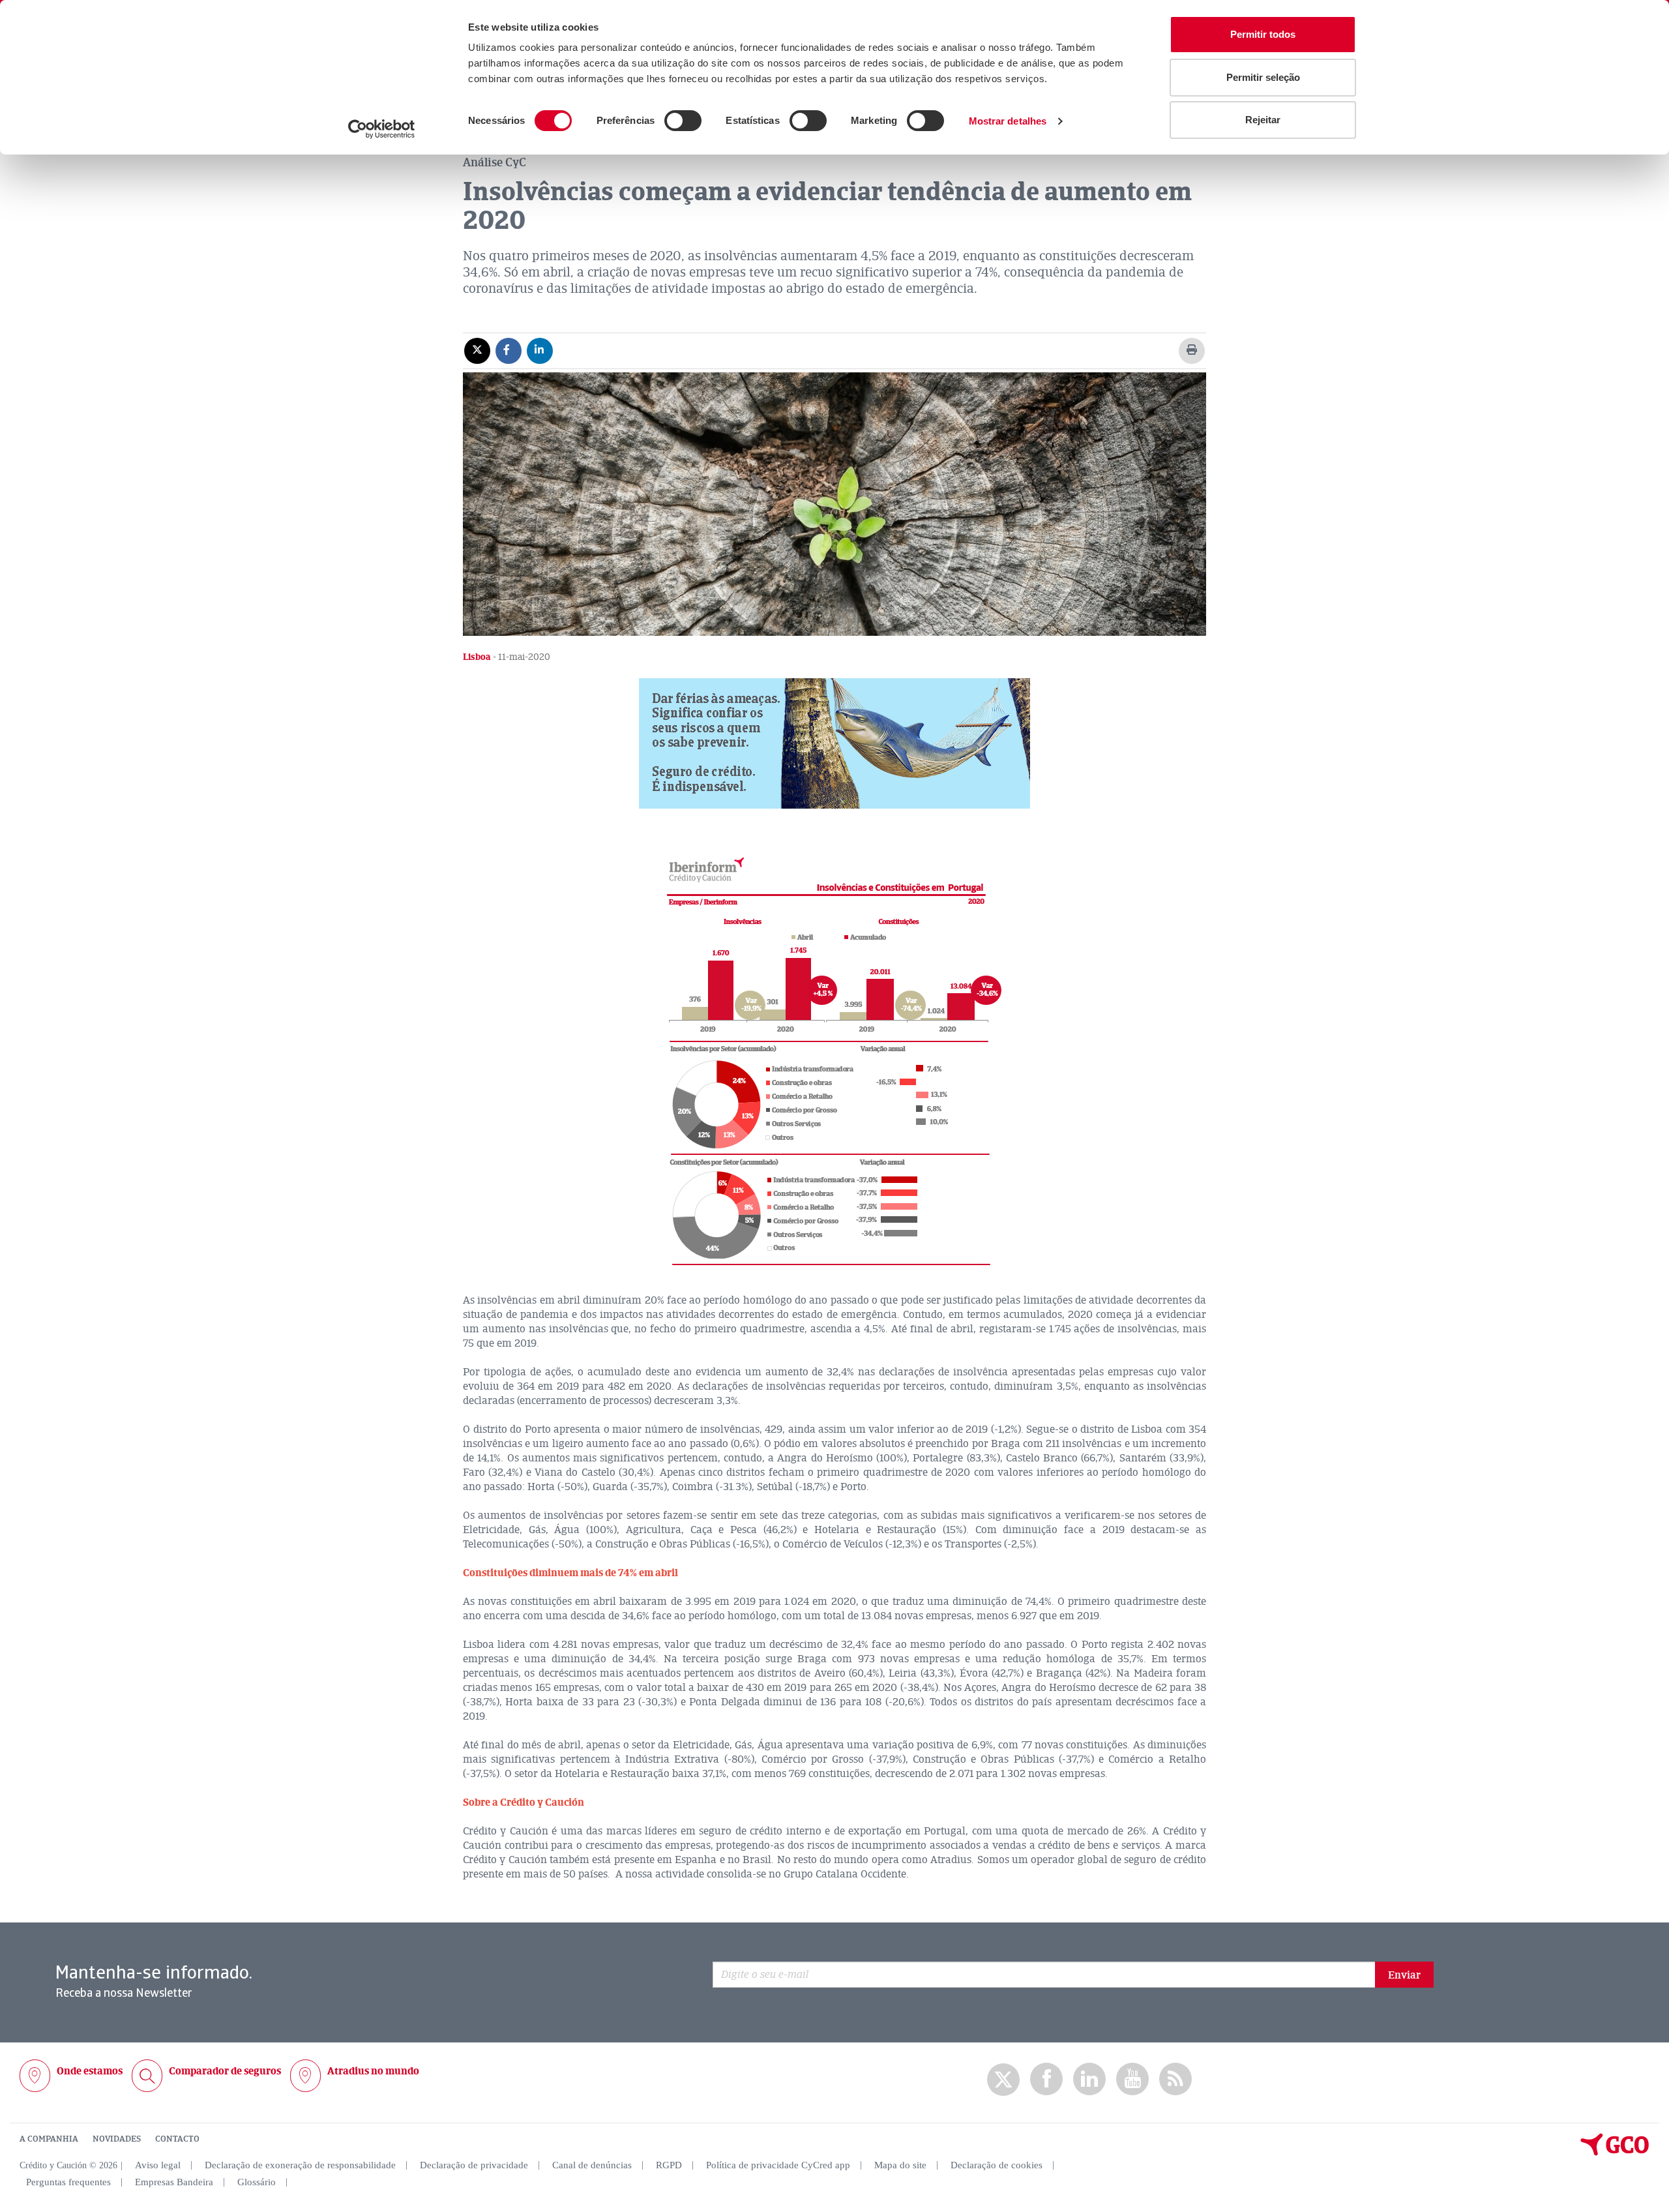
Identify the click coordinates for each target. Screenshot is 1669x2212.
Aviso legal (158, 2165)
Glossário (257, 2182)
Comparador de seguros (225, 2071)
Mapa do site (900, 2165)
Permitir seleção (1263, 77)
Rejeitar (1263, 120)
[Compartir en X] (477, 350)
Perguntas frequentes (68, 2182)
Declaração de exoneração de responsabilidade (300, 2165)
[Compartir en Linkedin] (540, 350)
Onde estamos (90, 2071)
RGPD (669, 2165)
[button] (834, 743)
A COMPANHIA (49, 2139)
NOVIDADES (117, 2139)
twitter (1003, 2080)
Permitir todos (1263, 34)
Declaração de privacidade (474, 2165)
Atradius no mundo (373, 2071)
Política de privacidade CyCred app (778, 2165)
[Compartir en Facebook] (509, 350)
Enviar (1404, 1975)
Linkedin (1089, 2079)
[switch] (683, 121)
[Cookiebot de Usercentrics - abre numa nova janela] (382, 129)
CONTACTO (177, 2139)
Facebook (1046, 2079)
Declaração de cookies (997, 2165)
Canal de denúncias (592, 2165)
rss (1175, 2079)
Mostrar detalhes (1008, 121)
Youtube (1132, 2079)
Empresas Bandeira (174, 2182)
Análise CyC (495, 162)
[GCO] (1615, 2153)
